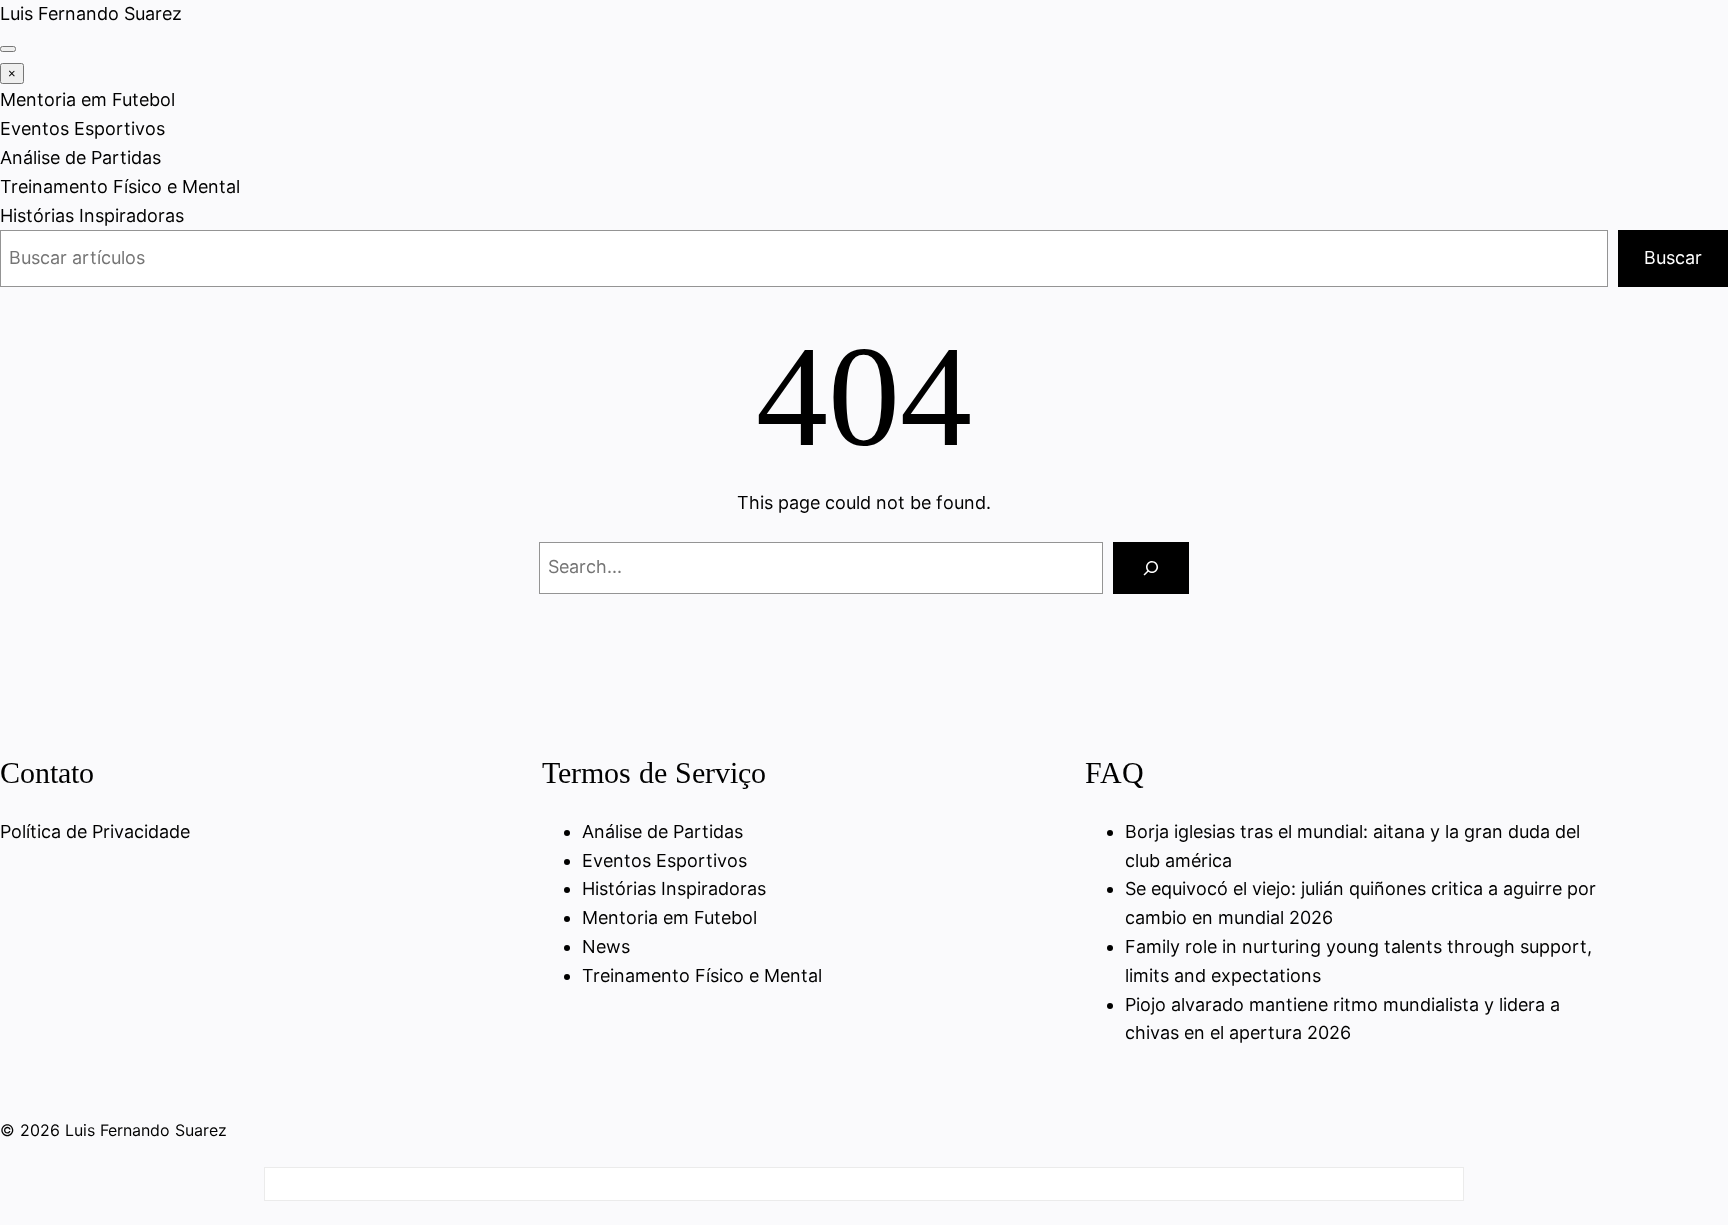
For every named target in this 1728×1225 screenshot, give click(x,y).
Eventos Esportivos (82, 128)
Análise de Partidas (80, 157)
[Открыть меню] (8, 49)
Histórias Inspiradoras (92, 215)
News (606, 946)
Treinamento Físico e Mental (120, 186)
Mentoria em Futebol (87, 99)
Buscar (1673, 257)
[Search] (1151, 568)
